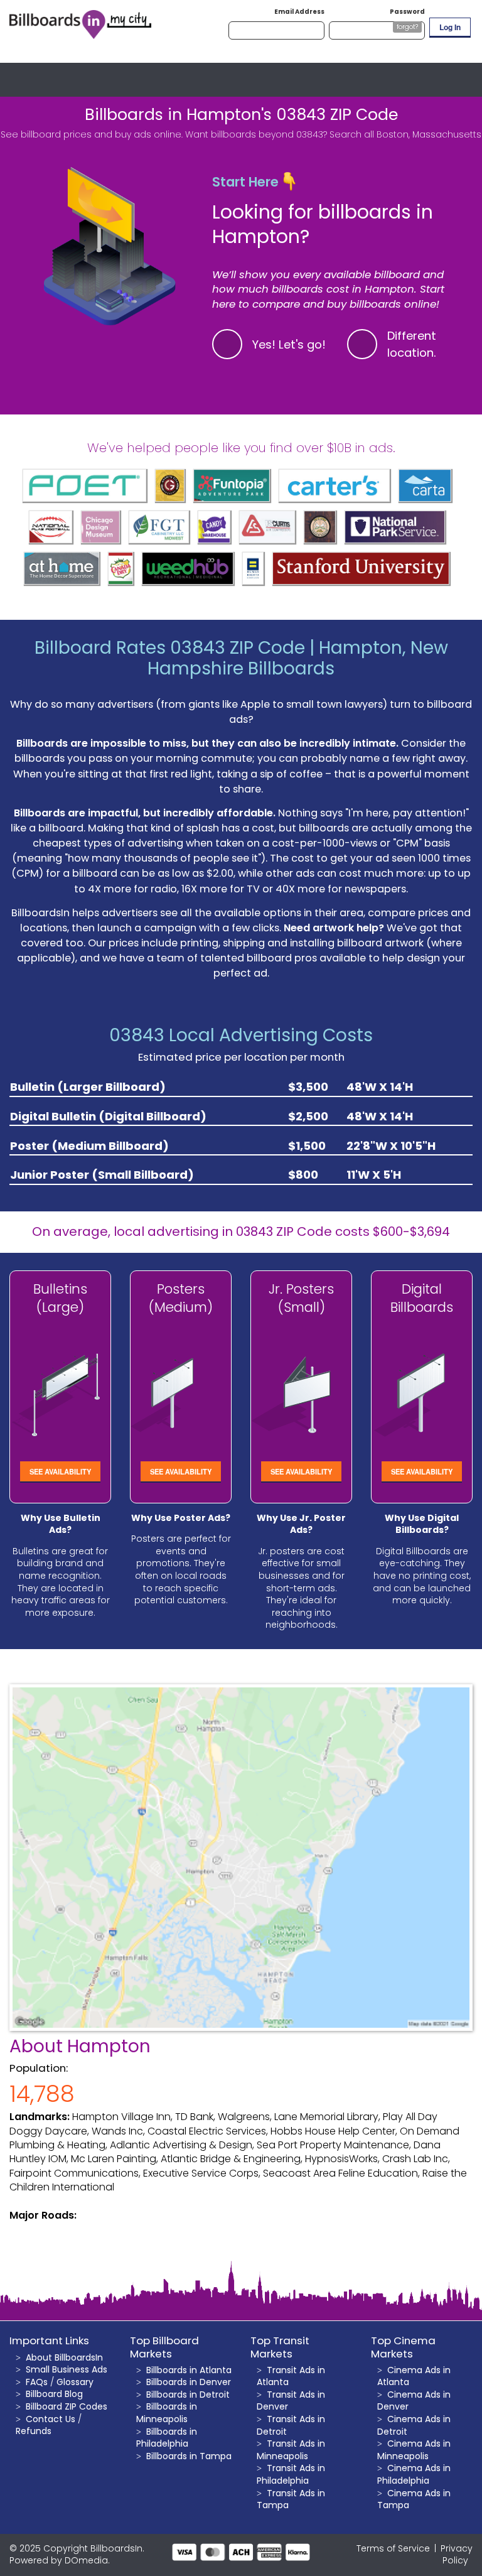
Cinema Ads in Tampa (414, 2499)
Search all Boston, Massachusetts (405, 134)
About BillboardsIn (64, 2357)
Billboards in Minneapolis (167, 2413)
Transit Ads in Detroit (291, 2425)
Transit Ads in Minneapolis (291, 2450)
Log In (450, 27)
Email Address (299, 12)
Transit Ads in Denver (291, 2401)
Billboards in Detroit (188, 2395)
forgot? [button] (407, 27)
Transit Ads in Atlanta (291, 2376)
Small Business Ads (67, 2369)
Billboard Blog (54, 2394)
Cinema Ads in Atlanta (414, 2376)
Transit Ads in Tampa (291, 2499)
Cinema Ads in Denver (414, 2401)
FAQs (37, 2382)
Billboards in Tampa (189, 2456)
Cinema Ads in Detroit (414, 2425)
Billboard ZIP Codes (67, 2406)
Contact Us (51, 2419)
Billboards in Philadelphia (167, 2438)
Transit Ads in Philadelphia (291, 2474)
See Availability (60, 1471)
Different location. (412, 344)
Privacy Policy (457, 2555)
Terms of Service (393, 2548)
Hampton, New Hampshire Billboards (298, 658)
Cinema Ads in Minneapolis (414, 2450)
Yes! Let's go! (289, 344)
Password (407, 12)
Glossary (75, 2382)
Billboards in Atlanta (189, 2370)
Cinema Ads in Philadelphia (414, 2474)
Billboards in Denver (189, 2382)
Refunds (34, 2431)
